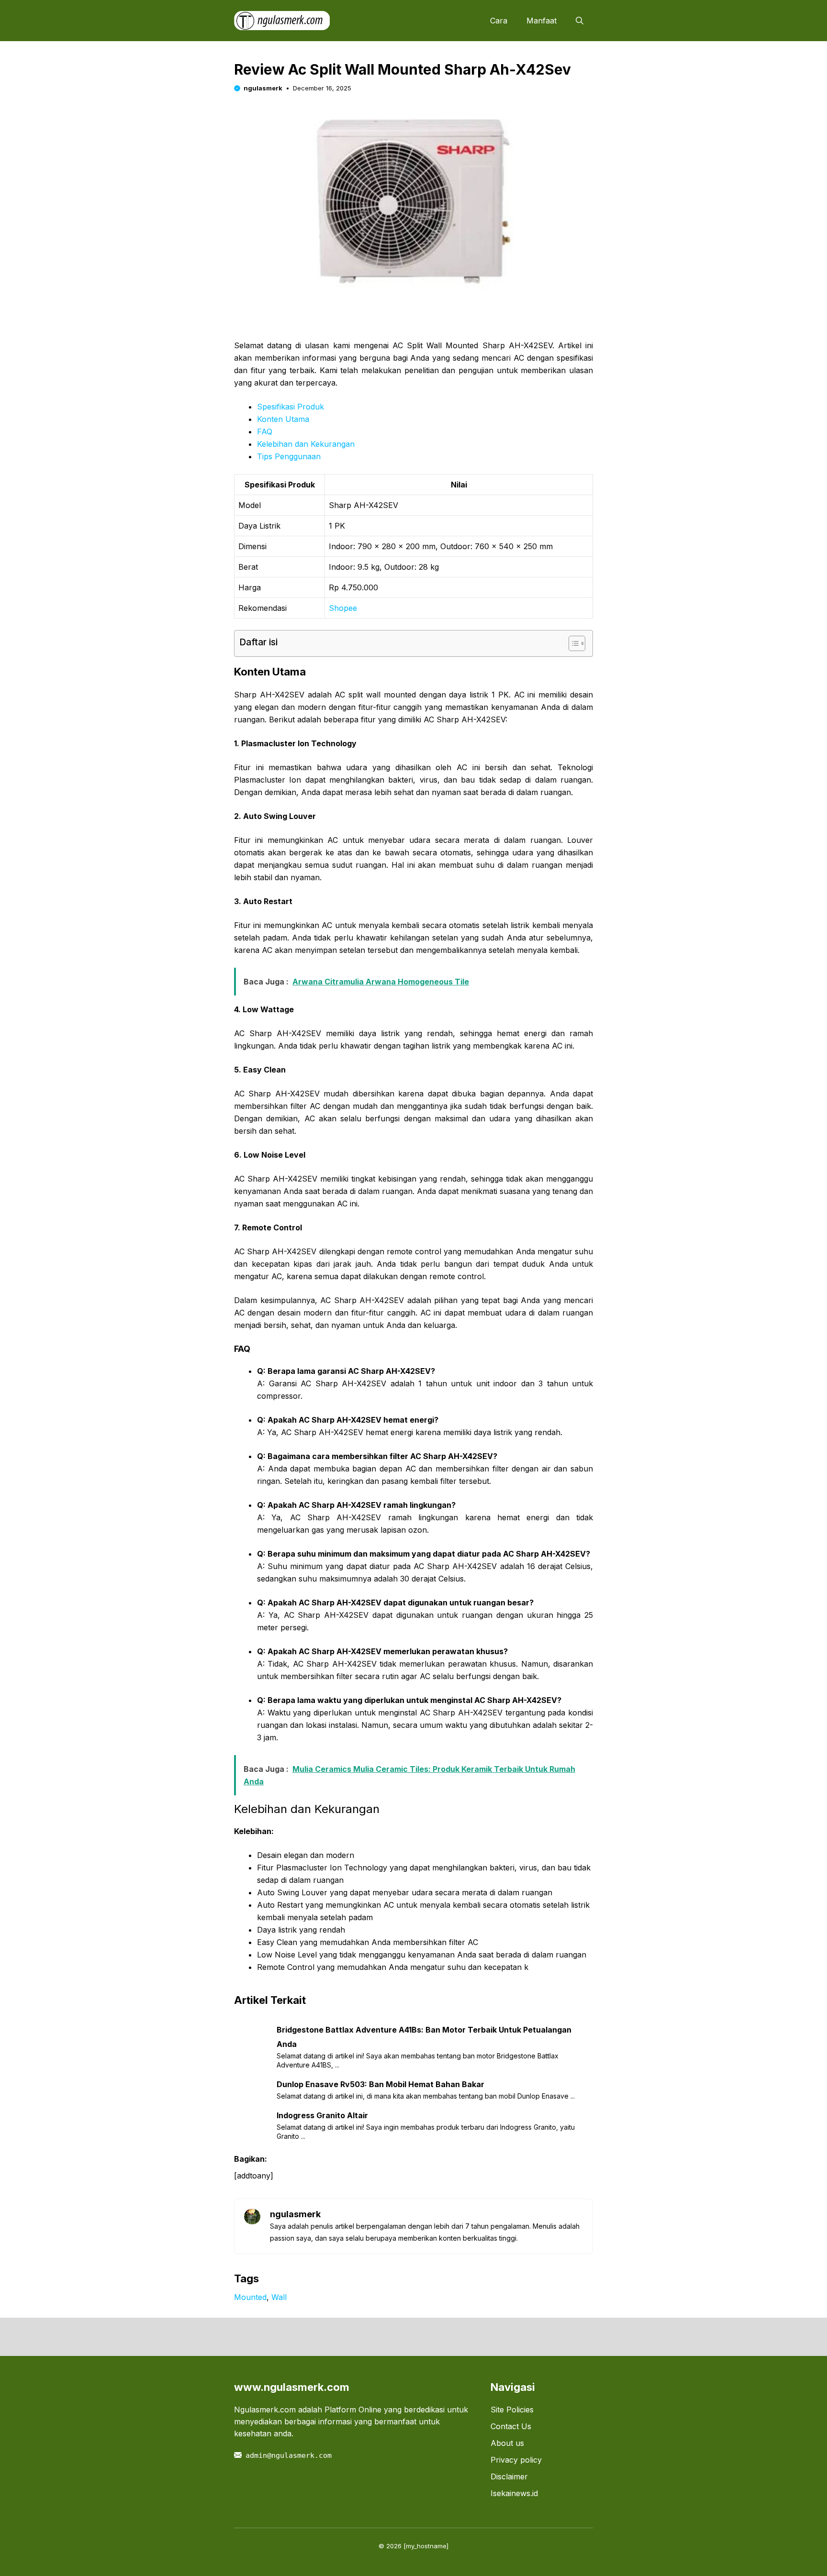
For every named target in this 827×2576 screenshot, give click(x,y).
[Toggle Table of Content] (572, 643)
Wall (279, 2297)
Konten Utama (283, 419)
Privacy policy (516, 2460)
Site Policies (512, 2410)
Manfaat (542, 21)
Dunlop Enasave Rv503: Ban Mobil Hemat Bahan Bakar (380, 2084)
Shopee (343, 608)
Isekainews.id (514, 2493)
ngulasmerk (263, 88)
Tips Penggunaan (289, 456)
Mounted (250, 2297)
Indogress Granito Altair (322, 2115)
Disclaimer (509, 2476)
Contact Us (511, 2426)
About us (507, 2443)
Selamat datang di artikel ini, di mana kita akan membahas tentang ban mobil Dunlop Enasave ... (426, 2096)
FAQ (265, 431)
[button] (580, 21)
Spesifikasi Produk (291, 407)
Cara (499, 21)
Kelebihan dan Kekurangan (306, 444)
